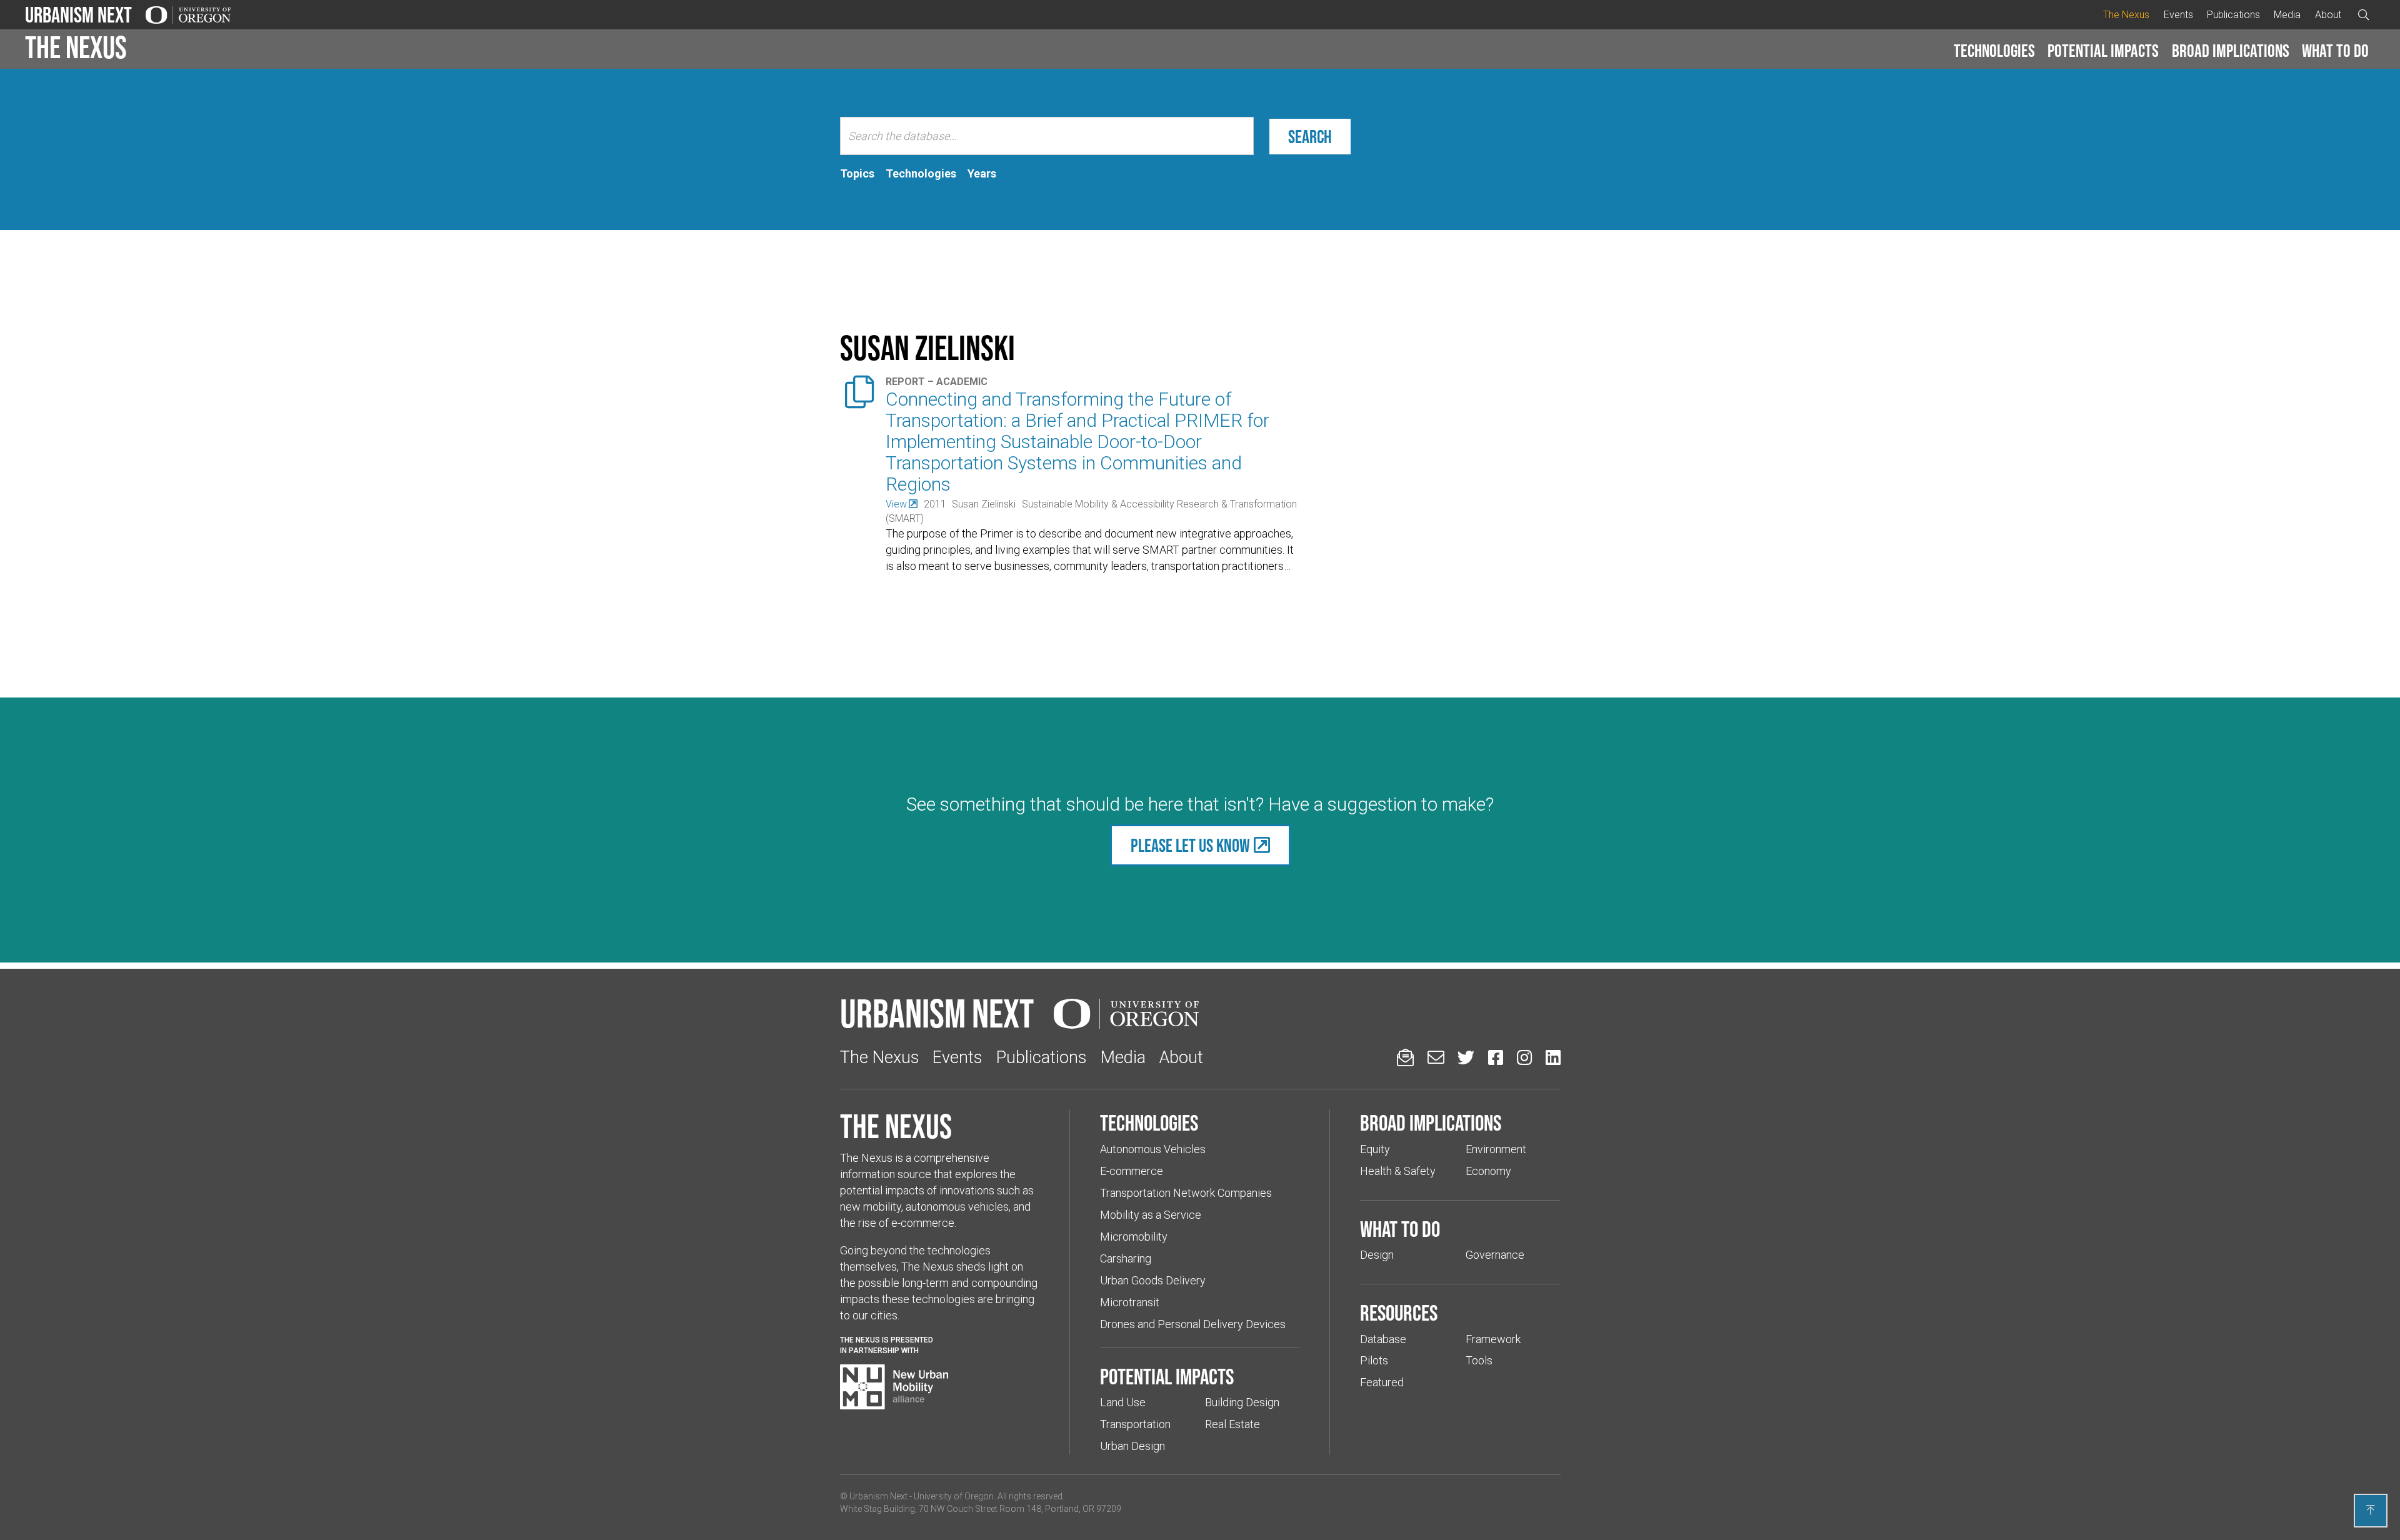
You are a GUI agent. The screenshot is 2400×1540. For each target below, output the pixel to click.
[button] (1994, 51)
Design (1377, 1255)
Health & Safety (1398, 1171)
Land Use (1123, 1402)
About (2328, 15)
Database (1383, 1339)
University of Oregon (954, 1496)
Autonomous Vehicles (1153, 1149)
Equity (1375, 1149)
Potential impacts (2103, 51)
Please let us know (1190, 845)
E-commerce (1132, 1171)
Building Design (1242, 1402)
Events (2178, 15)
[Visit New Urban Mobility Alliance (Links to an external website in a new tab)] (894, 1387)
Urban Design (1132, 1446)
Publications (2233, 15)
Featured (1382, 1382)
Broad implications (2231, 51)
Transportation (1135, 1424)
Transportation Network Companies (1186, 1193)
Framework (1493, 1339)
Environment (1496, 1149)
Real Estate (1232, 1424)
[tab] (857, 174)
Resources (1399, 1312)
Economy (1488, 1171)
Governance (1495, 1255)
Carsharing (1126, 1258)
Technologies (1994, 51)
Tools (1479, 1360)
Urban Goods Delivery (1153, 1280)
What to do (2335, 51)
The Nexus (2126, 15)
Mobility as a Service (1151, 1215)
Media (2287, 15)
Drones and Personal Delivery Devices (1193, 1324)
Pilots (1374, 1360)
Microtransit (1130, 1302)
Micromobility (1134, 1237)
